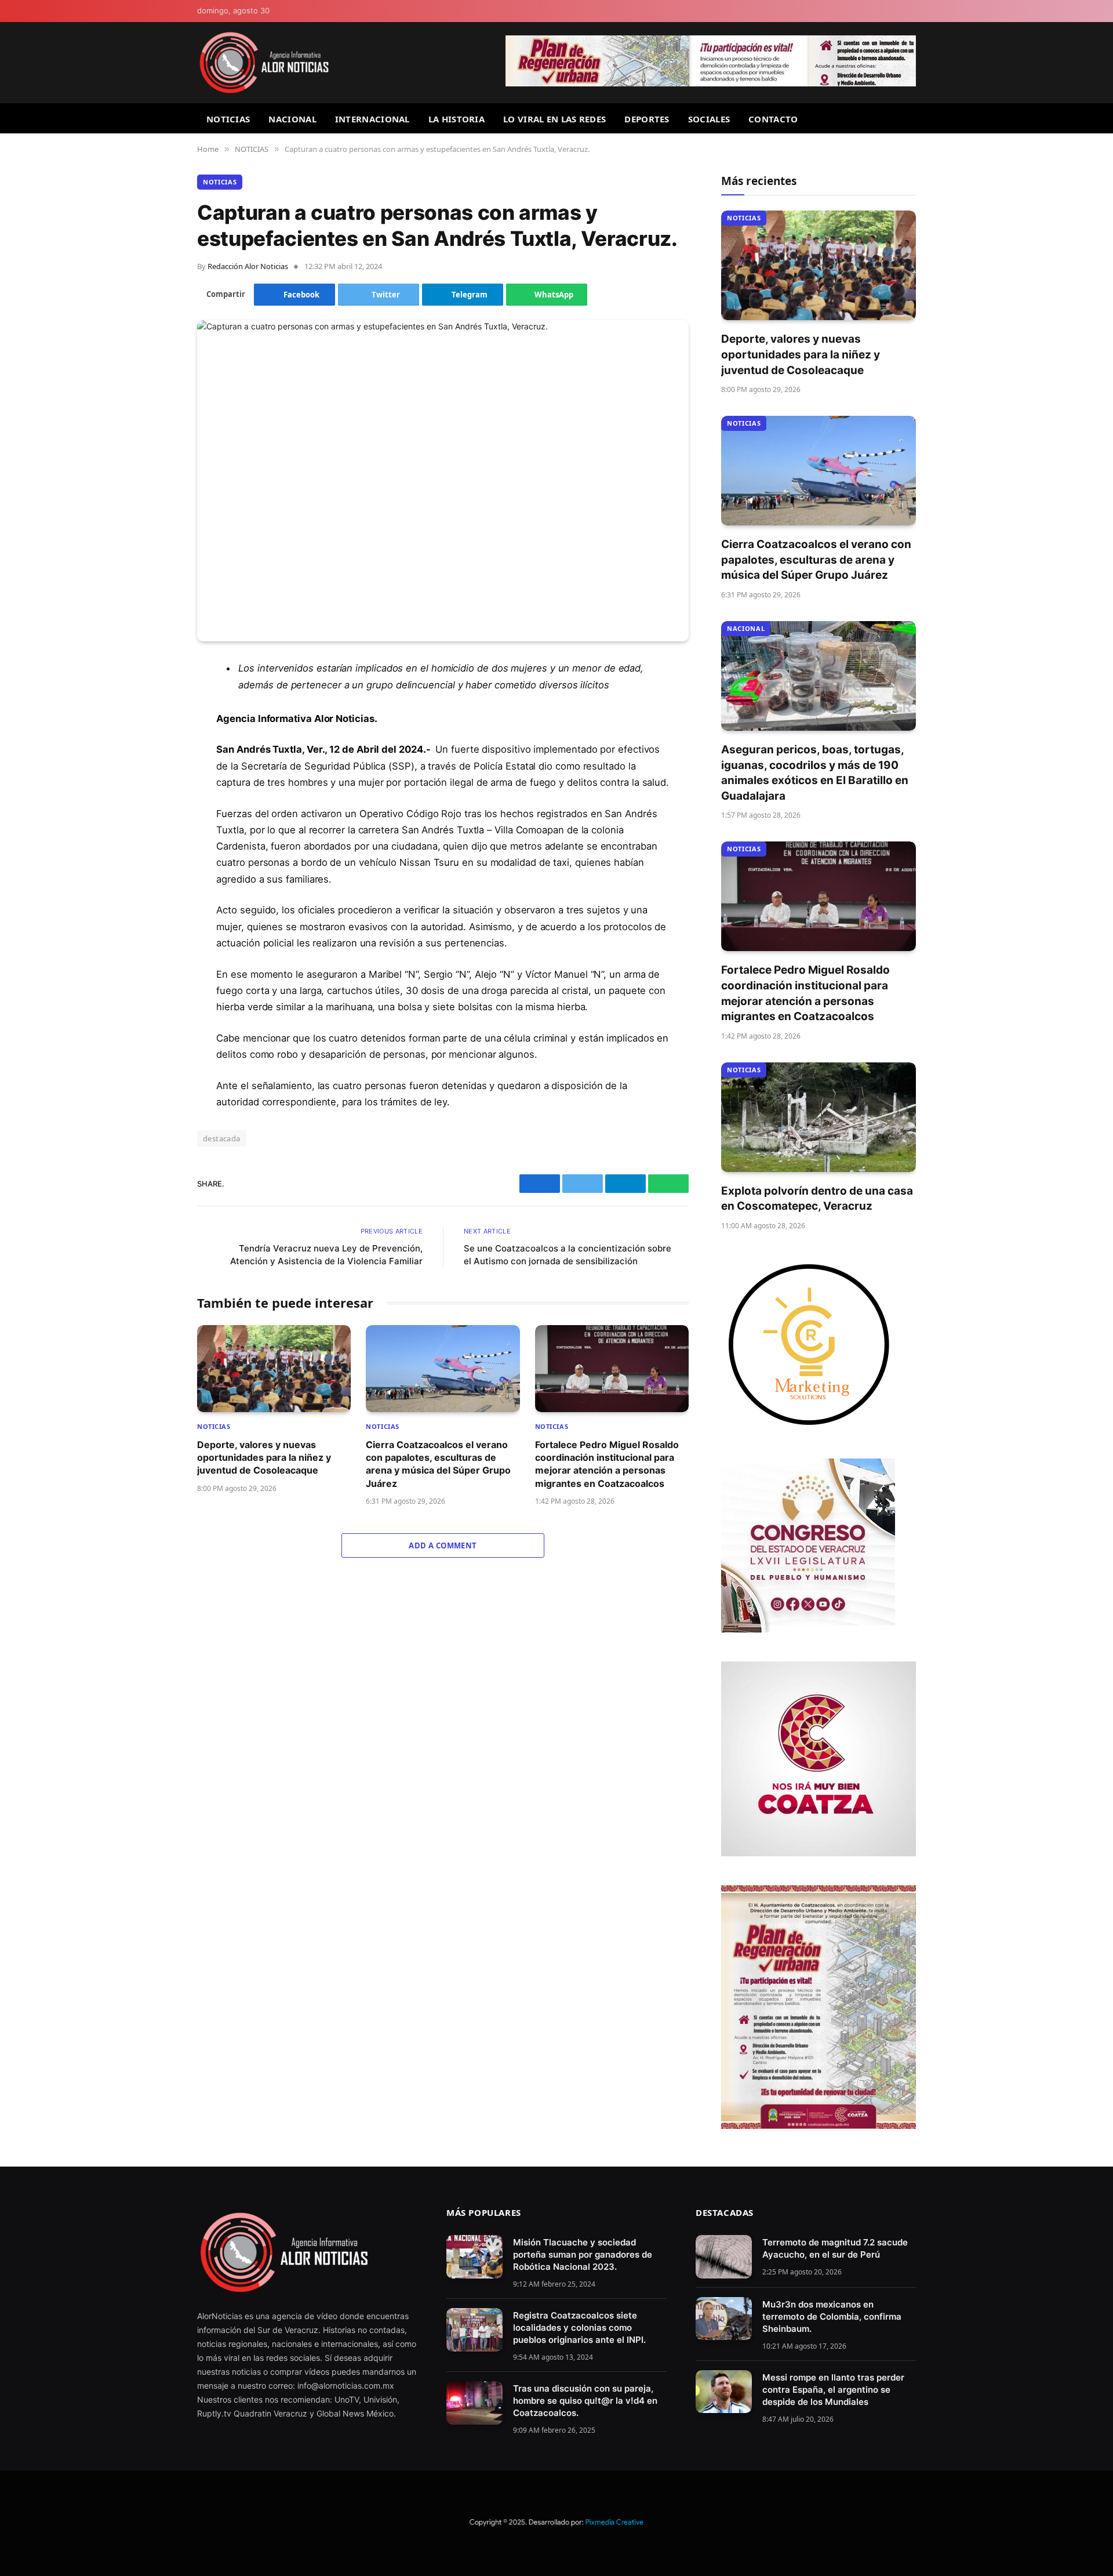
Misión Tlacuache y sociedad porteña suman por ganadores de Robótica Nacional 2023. (583, 2254)
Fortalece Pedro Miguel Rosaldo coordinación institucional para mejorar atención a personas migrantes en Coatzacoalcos (607, 1464)
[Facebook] (157, 699)
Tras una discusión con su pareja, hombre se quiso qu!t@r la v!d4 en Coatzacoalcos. (585, 2401)
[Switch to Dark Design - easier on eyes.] (911, 11)
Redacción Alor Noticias (248, 266)
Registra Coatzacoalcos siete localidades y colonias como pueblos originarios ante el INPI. (579, 2328)
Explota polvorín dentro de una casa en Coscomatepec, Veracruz (817, 1199)
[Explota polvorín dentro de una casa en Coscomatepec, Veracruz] (819, 1117)
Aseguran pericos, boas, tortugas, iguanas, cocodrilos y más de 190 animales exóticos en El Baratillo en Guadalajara (815, 773)
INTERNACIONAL (372, 119)
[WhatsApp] (157, 788)
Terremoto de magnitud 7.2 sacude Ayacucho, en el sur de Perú (835, 2248)
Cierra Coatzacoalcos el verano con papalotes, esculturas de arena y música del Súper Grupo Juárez (438, 1464)
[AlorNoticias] (264, 63)
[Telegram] (157, 758)
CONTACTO (773, 119)
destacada (222, 1138)
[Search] (911, 119)
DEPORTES (647, 119)
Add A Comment (443, 1545)
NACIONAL (292, 119)
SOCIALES (709, 119)
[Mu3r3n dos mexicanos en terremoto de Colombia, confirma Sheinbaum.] (724, 2319)
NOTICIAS (228, 119)
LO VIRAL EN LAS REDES (554, 119)
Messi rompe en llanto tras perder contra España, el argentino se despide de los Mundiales (833, 2390)
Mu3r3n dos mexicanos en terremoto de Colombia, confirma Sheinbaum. (832, 2316)
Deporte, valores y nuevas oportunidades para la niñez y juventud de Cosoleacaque (264, 1458)
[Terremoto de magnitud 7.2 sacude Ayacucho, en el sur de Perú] (724, 2257)
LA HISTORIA (457, 119)
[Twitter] (157, 728)
